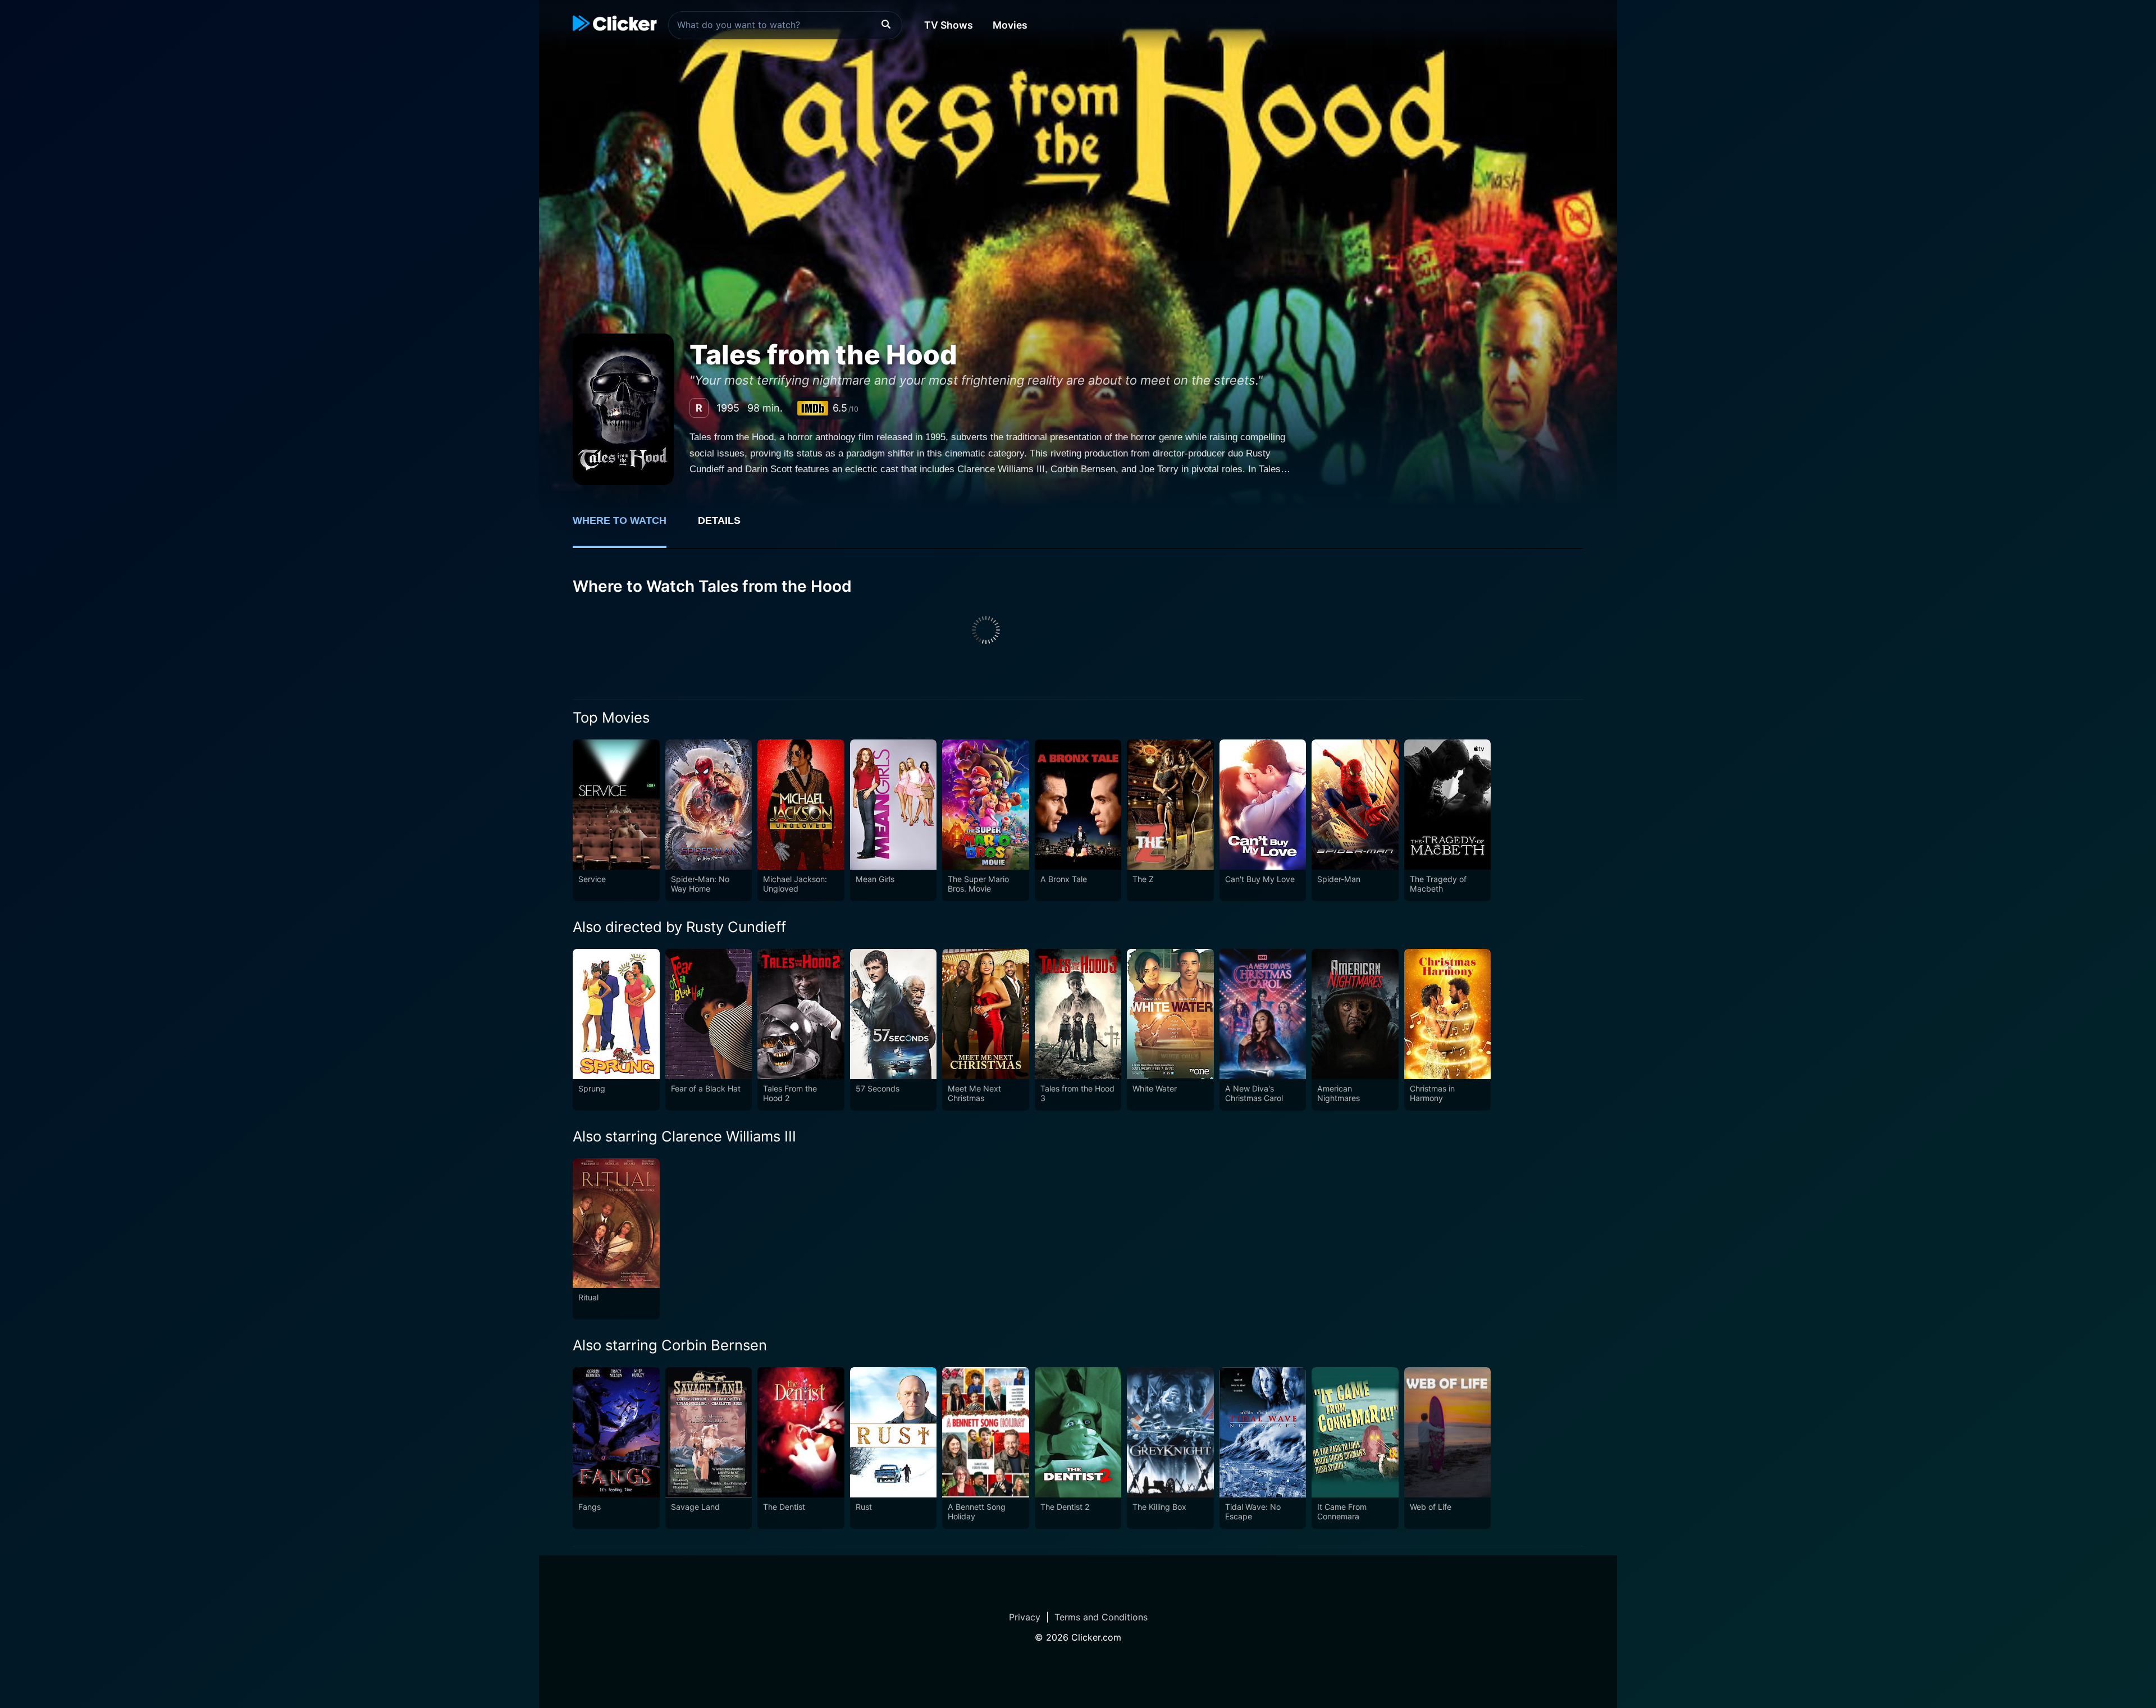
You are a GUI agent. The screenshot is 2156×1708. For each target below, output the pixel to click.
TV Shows (949, 25)
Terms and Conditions (1101, 1617)
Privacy (1025, 1617)
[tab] (627, 527)
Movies (1010, 25)
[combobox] (785, 25)
